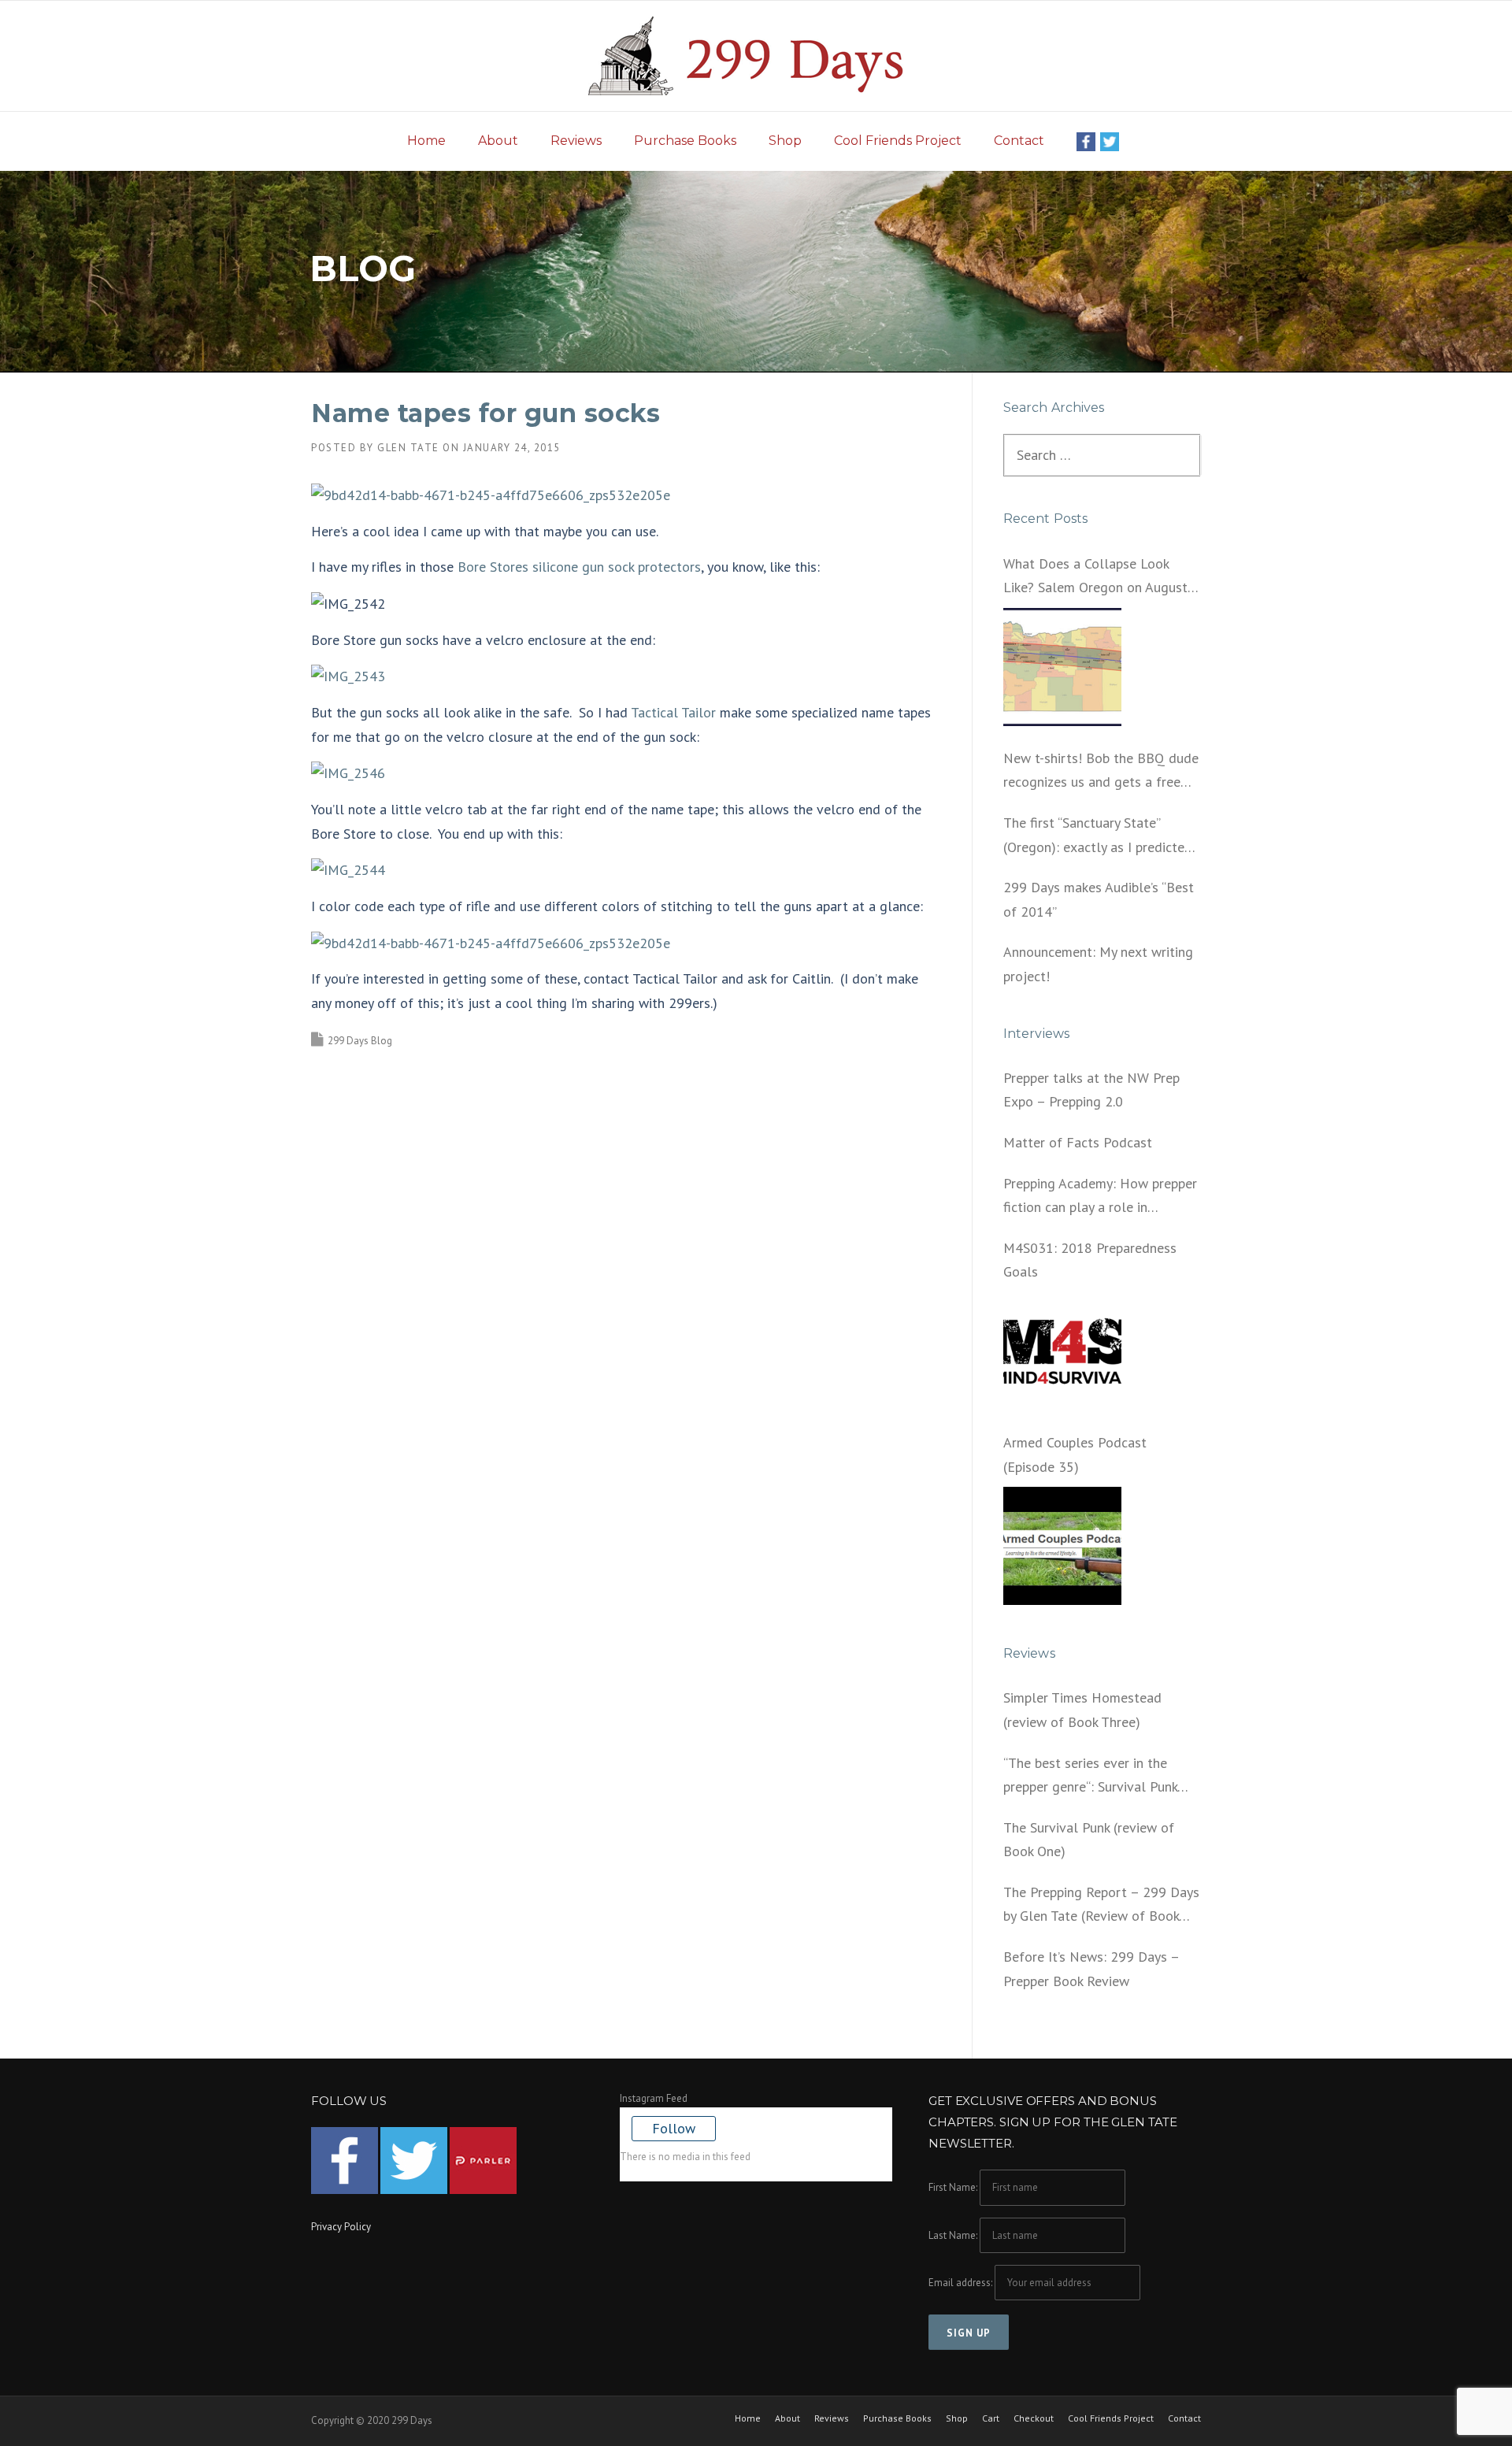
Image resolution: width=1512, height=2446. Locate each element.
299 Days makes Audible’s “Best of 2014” (1099, 899)
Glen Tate (408, 448)
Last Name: (953, 2235)
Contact (1019, 141)
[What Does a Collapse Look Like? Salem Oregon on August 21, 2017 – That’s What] (1062, 667)
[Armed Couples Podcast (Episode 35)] (1062, 1546)
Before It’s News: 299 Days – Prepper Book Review (1091, 1969)
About (498, 141)
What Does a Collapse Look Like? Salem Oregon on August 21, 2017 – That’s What (1095, 577)
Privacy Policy (341, 2227)
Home (426, 141)
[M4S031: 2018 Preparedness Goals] (1062, 1351)
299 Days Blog (360, 1041)
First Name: (953, 2187)
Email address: (962, 2283)
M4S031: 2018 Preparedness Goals (1090, 1260)
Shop (785, 141)
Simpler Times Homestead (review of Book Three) (1082, 1710)
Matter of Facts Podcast (1078, 1142)
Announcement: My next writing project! (1098, 964)
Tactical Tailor (673, 712)
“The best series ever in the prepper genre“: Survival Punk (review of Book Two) (1090, 1777)
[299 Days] (756, 55)
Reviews (576, 141)
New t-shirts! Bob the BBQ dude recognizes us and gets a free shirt (1101, 772)
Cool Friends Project (898, 141)
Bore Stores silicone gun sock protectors (579, 567)
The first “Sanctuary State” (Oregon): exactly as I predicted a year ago (1098, 836)
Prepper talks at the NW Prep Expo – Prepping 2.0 (1091, 1090)
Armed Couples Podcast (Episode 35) (1075, 1455)
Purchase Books (685, 141)
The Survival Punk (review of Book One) (1089, 1840)
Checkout (1034, 2418)
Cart (991, 2418)
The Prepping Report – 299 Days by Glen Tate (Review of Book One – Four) (1101, 1906)
